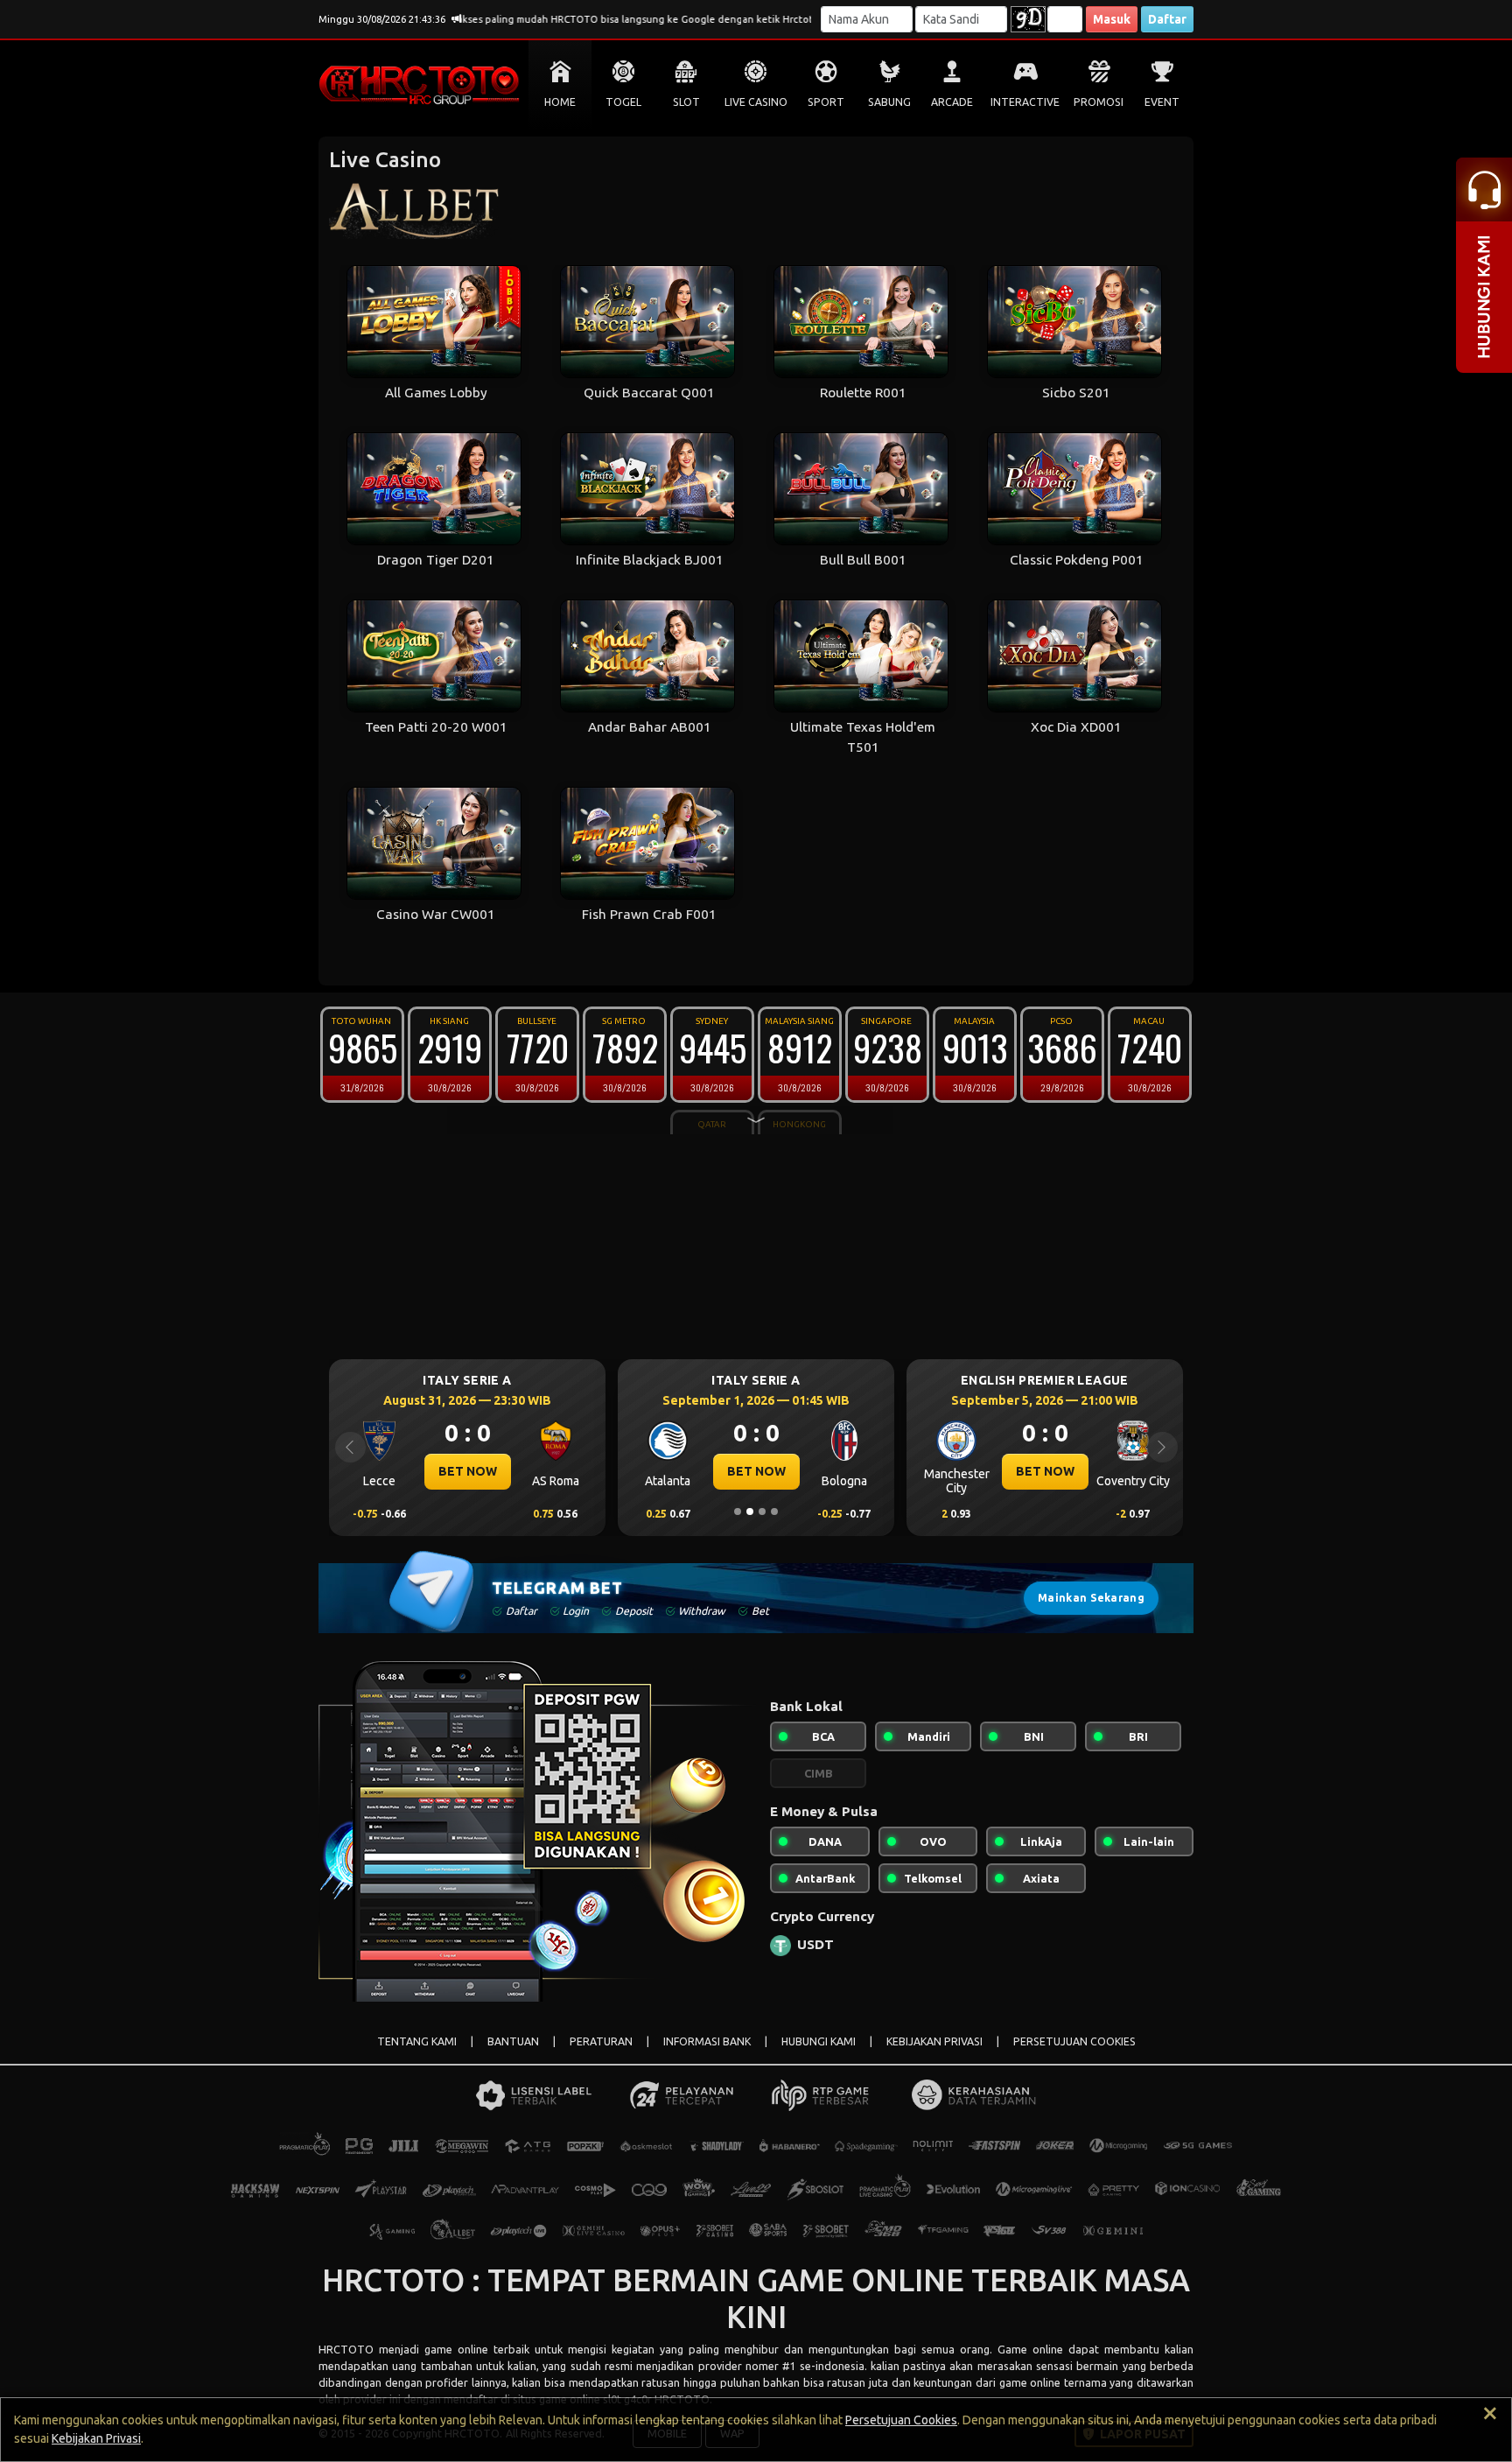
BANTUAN (513, 2041)
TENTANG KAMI (417, 2041)
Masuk (1112, 19)
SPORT (826, 102)
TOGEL (623, 102)
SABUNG (889, 102)
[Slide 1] (738, 1512)
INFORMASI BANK (707, 2041)
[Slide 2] (750, 1512)
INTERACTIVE (1025, 102)
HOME (560, 102)
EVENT (1162, 102)
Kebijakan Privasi (96, 2438)
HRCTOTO (346, 2349)
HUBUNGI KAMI (819, 2041)
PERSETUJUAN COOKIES (1074, 2041)
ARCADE (952, 102)
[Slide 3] (762, 1512)
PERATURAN (601, 2041)
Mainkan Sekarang (1091, 1598)
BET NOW (619, 1471)
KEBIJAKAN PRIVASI (934, 2041)
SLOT (686, 102)
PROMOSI (1099, 102)
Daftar (1167, 19)
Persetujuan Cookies (901, 2420)
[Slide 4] (774, 1512)
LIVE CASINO (756, 102)
